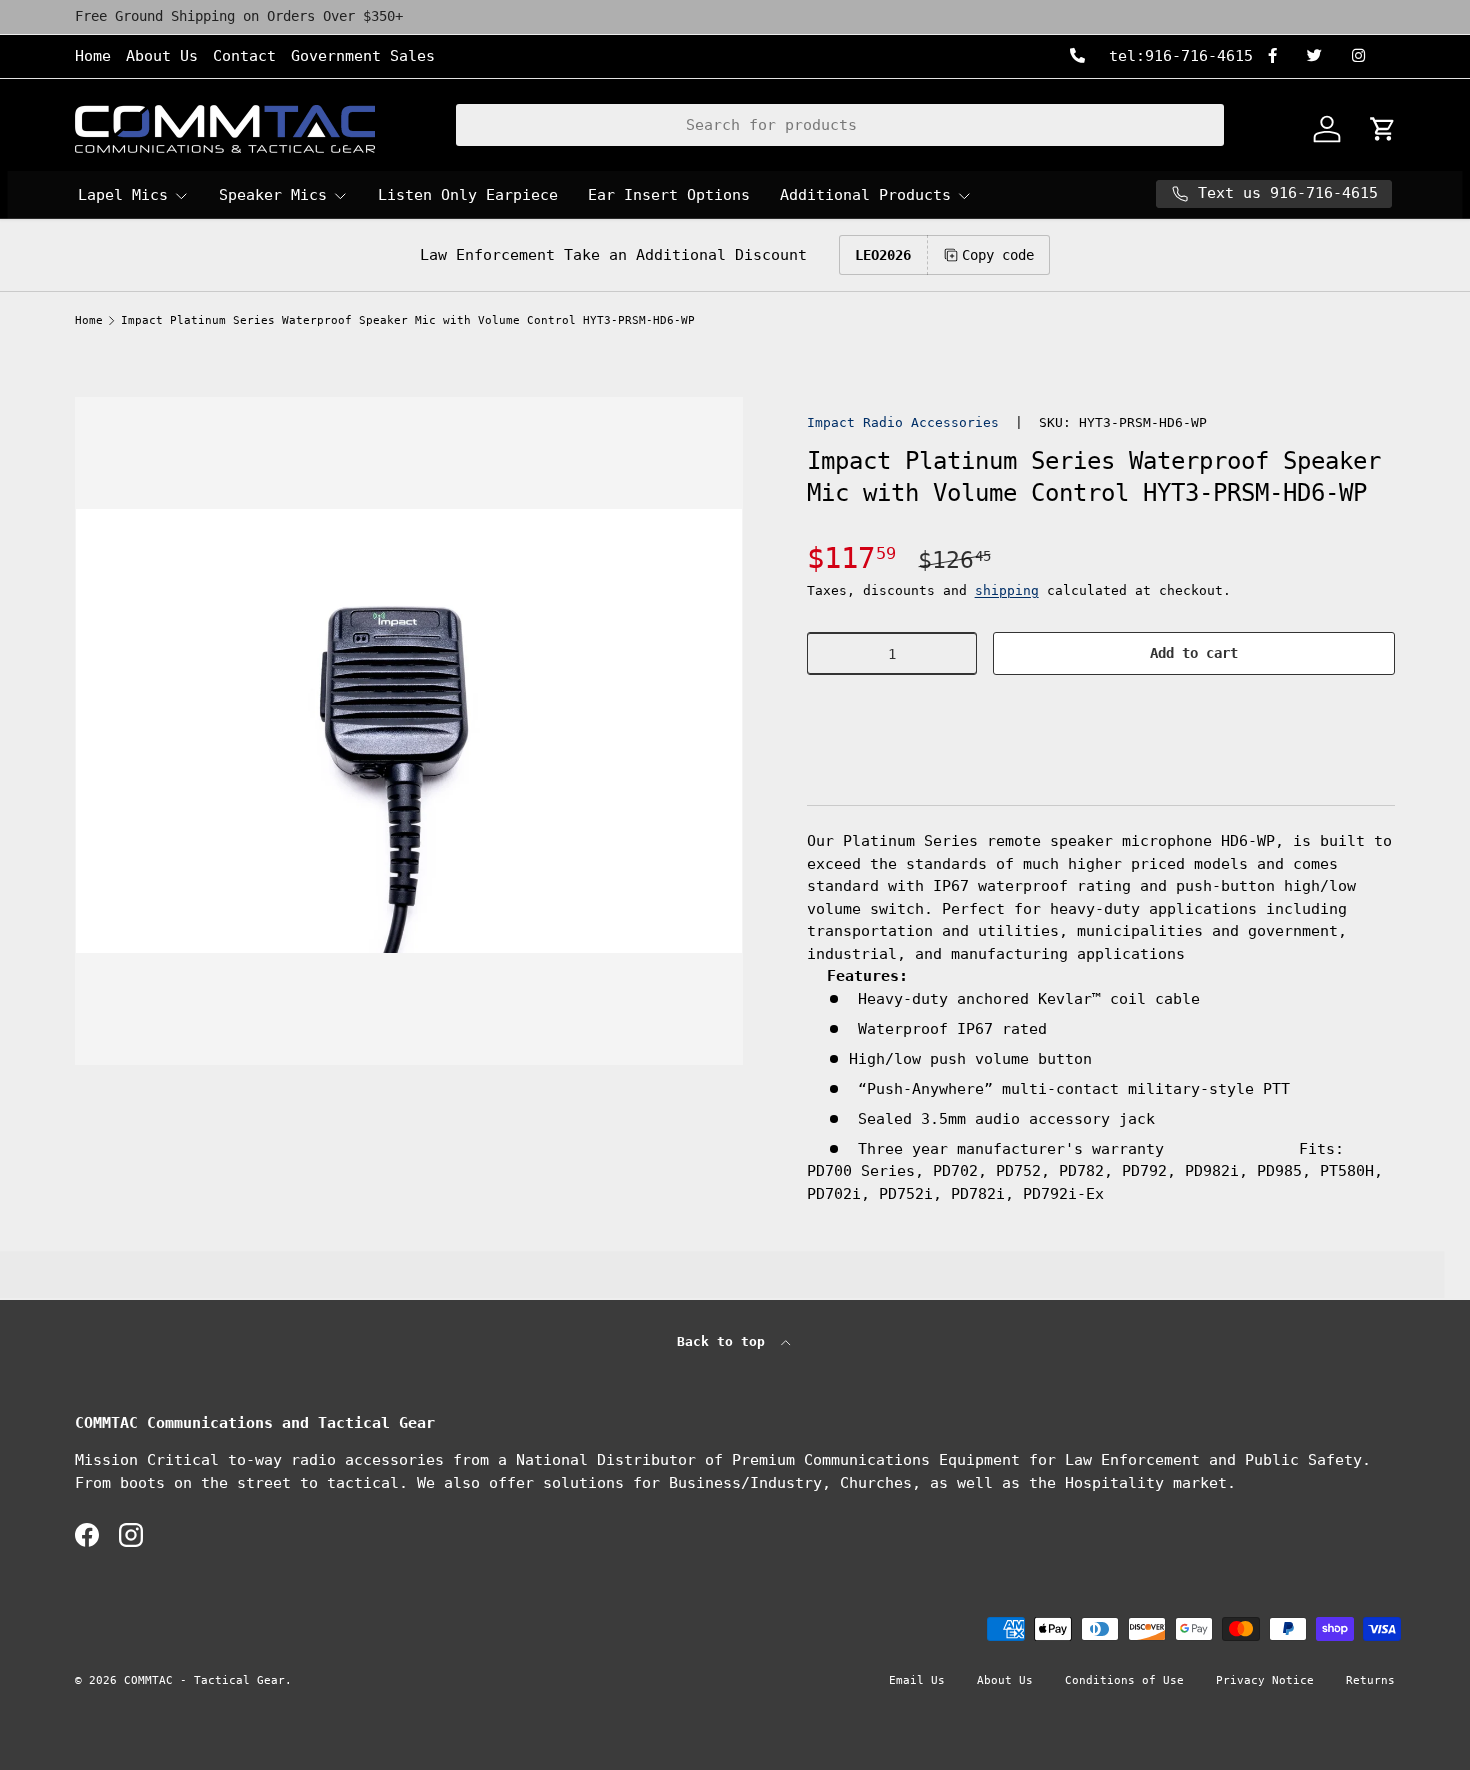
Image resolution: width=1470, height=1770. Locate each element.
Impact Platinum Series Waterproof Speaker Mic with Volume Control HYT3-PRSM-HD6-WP (408, 320)
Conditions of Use (1124, 1680)
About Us (162, 56)
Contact (244, 56)
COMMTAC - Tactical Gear (204, 1680)
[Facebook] (1280, 56)
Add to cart (1194, 653)
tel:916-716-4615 (1176, 56)
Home (93, 56)
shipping (1007, 590)
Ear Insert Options (669, 195)
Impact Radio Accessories (903, 422)
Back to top (725, 1341)
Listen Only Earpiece (468, 195)
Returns (1370, 1680)
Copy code (998, 255)
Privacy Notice (1265, 1680)
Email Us (917, 1680)
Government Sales (363, 56)
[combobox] (840, 125)
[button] (1101, 713)
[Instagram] (1366, 56)
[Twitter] (1322, 56)
